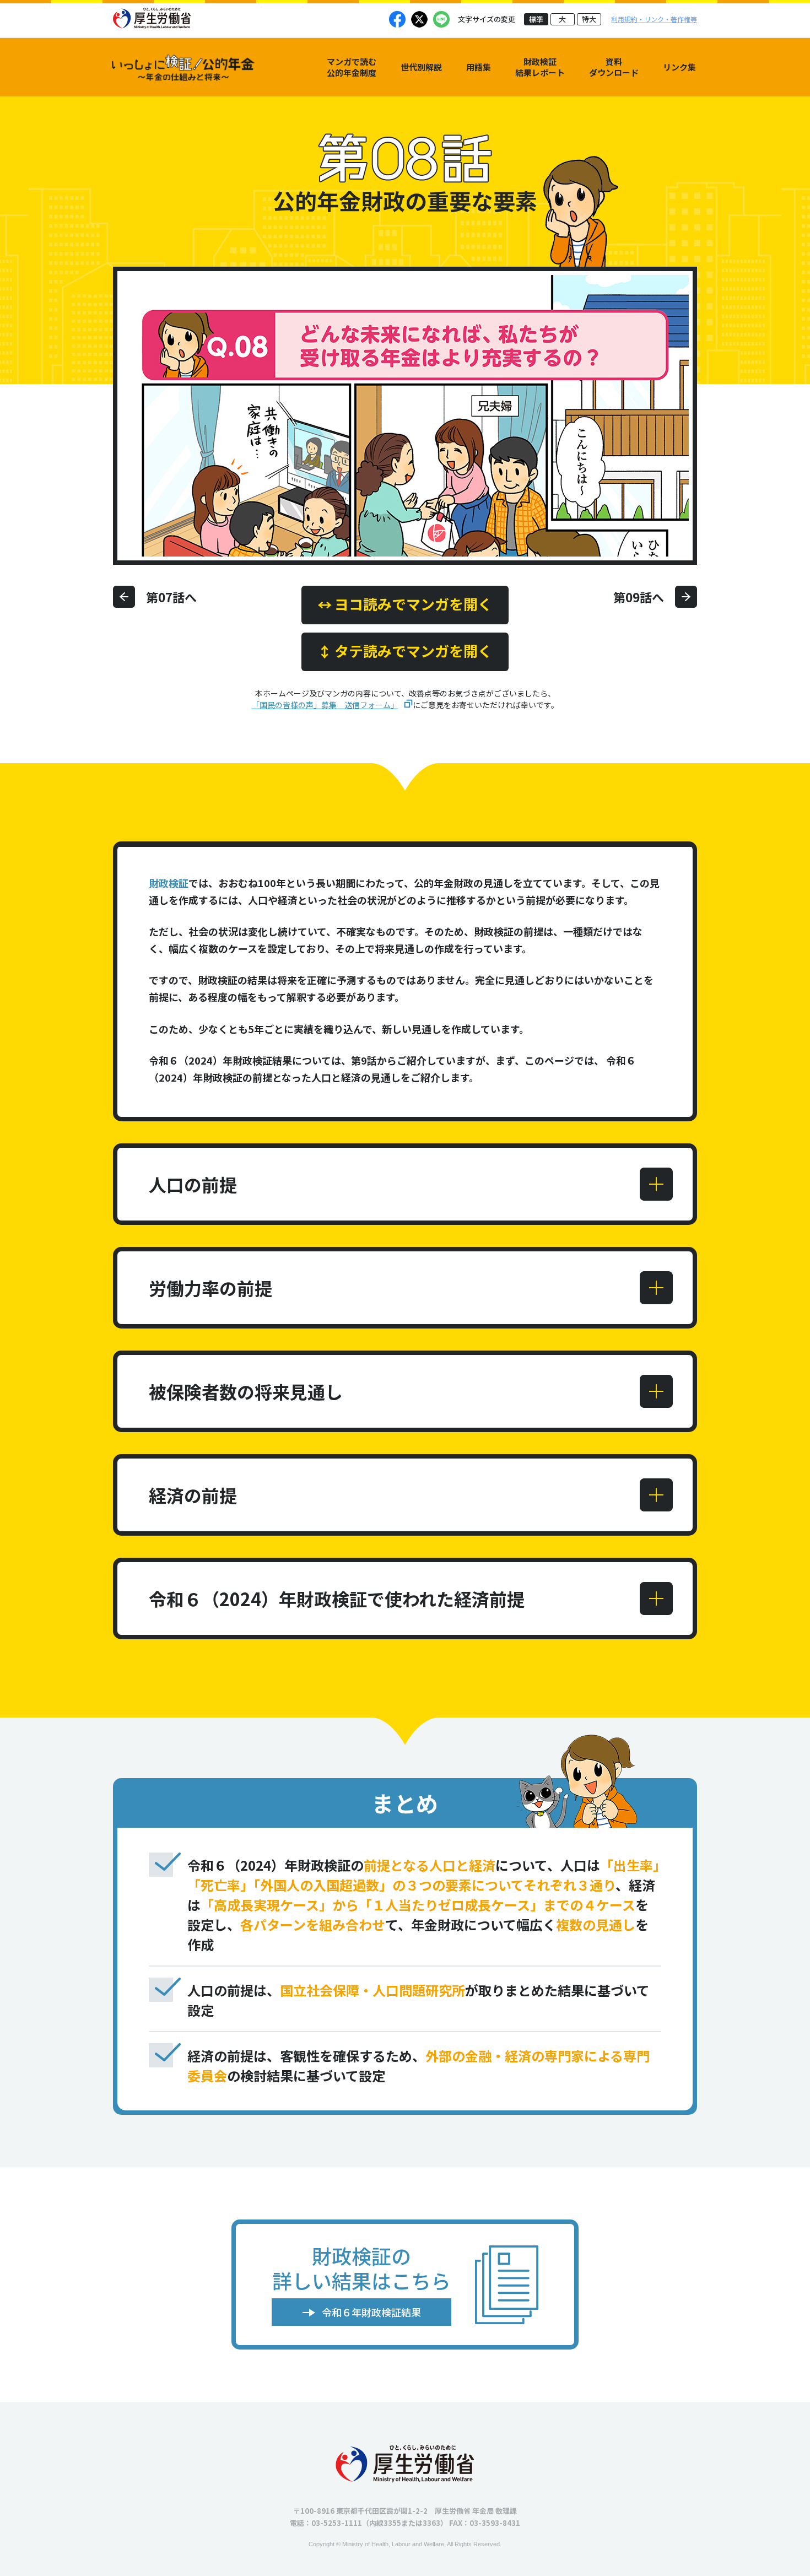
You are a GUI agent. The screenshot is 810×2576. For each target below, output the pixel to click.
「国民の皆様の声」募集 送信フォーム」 (325, 705)
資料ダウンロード (614, 67)
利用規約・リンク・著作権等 (654, 19)
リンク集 (679, 67)
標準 (536, 19)
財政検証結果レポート (540, 67)
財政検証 (169, 883)
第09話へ (639, 597)
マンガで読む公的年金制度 (352, 67)
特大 (589, 19)
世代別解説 (421, 67)
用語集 (479, 67)
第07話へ (171, 597)
